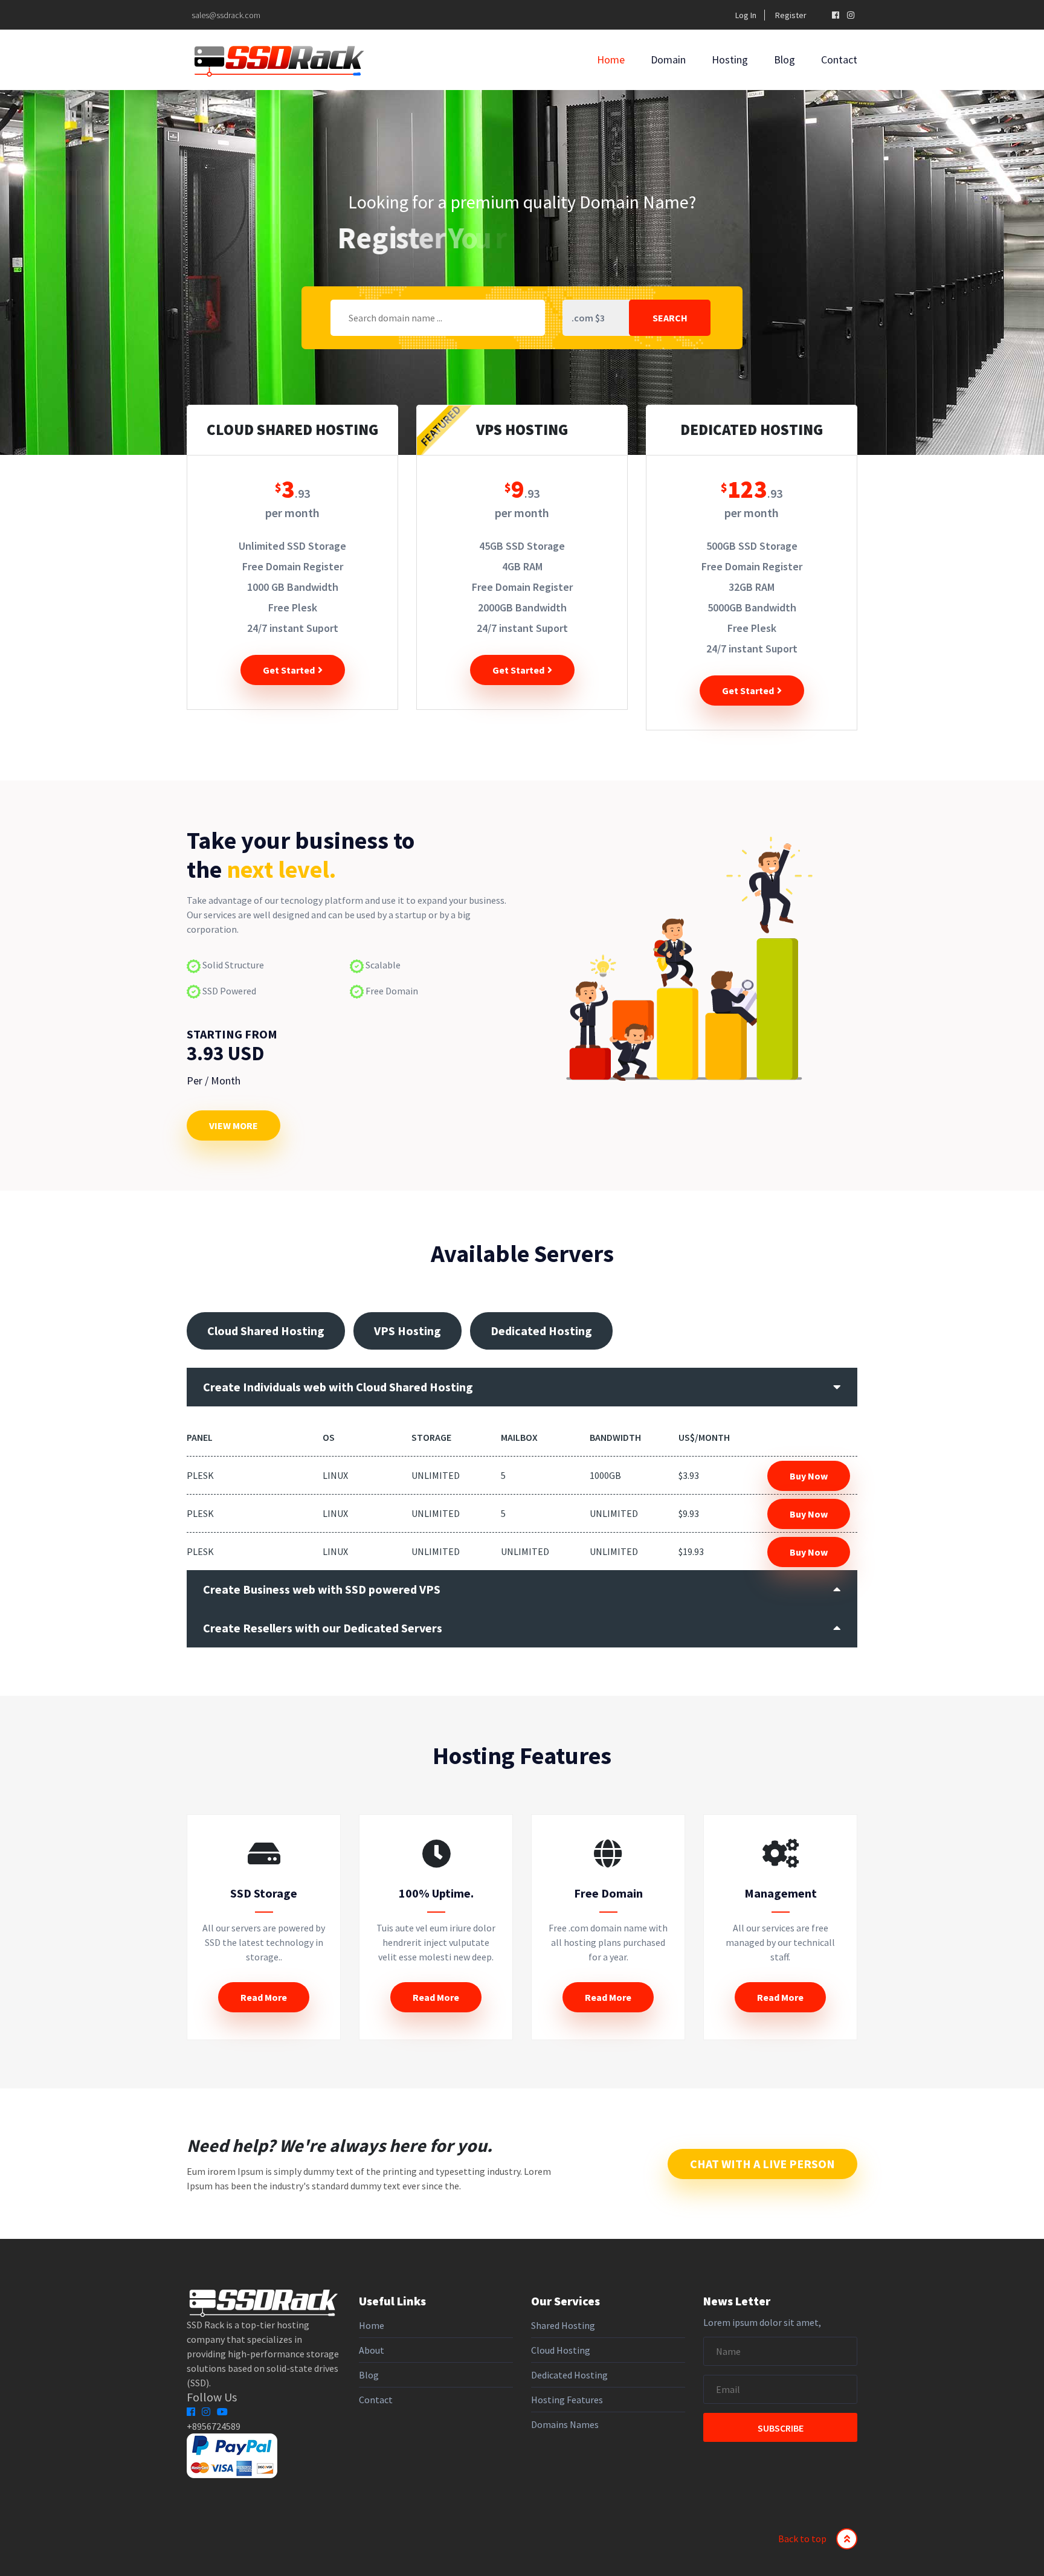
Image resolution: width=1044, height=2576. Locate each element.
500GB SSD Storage (752, 546)
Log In (746, 15)
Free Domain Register (293, 566)
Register (791, 15)
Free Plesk (293, 607)
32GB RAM (752, 587)
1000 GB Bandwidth (293, 587)
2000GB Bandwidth (522, 607)
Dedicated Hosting (541, 1331)
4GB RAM (522, 566)
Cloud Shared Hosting (266, 1331)
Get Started (290, 670)
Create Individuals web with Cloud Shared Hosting (338, 1387)
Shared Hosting (563, 2325)
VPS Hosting (408, 1331)
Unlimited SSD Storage (292, 546)
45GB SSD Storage (522, 546)
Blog (785, 60)
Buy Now (809, 1476)
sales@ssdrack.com (225, 15)
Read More (264, 1997)
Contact (839, 60)
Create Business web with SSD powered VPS (322, 1589)
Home (611, 60)
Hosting (730, 60)
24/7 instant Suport (293, 628)
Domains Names (565, 2424)
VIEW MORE (234, 1125)
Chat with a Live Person (762, 2164)
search (670, 318)
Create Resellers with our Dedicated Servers (323, 1628)
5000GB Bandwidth (752, 607)
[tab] (522, 1387)
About (372, 2350)
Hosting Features (567, 2400)
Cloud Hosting (561, 2350)
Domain (668, 60)
